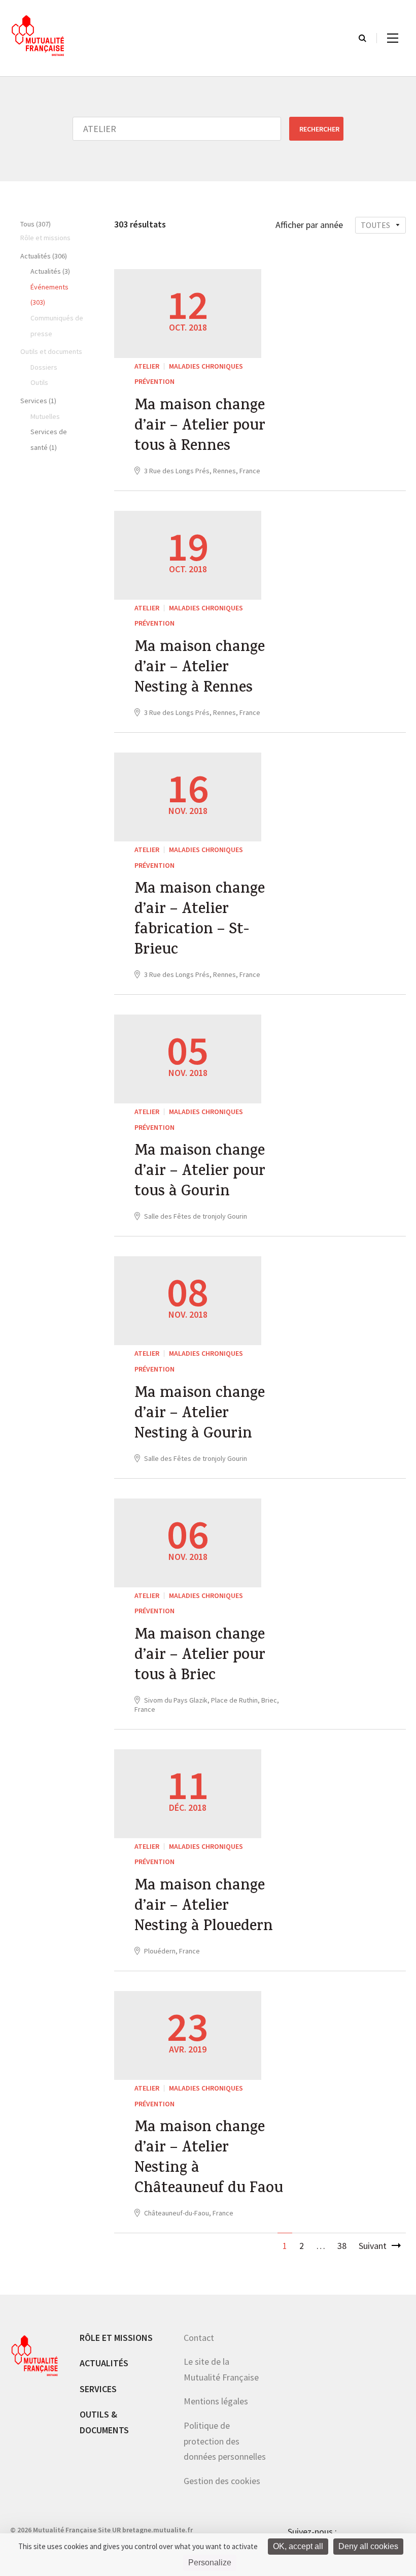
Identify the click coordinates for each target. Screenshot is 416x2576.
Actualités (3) (50, 271)
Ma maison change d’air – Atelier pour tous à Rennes (200, 427)
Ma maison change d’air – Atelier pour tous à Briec (200, 1656)
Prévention (154, 381)
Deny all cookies (368, 2546)
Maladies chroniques (206, 366)
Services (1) (38, 401)
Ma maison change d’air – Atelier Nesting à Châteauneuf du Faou (209, 2159)
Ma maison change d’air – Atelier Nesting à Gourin (200, 1415)
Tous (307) (36, 224)
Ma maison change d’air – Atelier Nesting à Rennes (200, 669)
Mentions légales (216, 2401)
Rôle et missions (116, 2338)
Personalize (210, 2563)
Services (98, 2389)
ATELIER (147, 366)
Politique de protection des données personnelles (225, 2441)
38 (342, 2246)
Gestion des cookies (222, 2481)
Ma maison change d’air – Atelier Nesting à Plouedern (204, 1907)
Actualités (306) (44, 256)
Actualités (104, 2363)
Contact (199, 2338)
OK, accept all (298, 2546)
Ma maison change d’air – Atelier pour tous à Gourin (200, 1172)
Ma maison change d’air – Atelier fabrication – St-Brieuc (200, 921)
